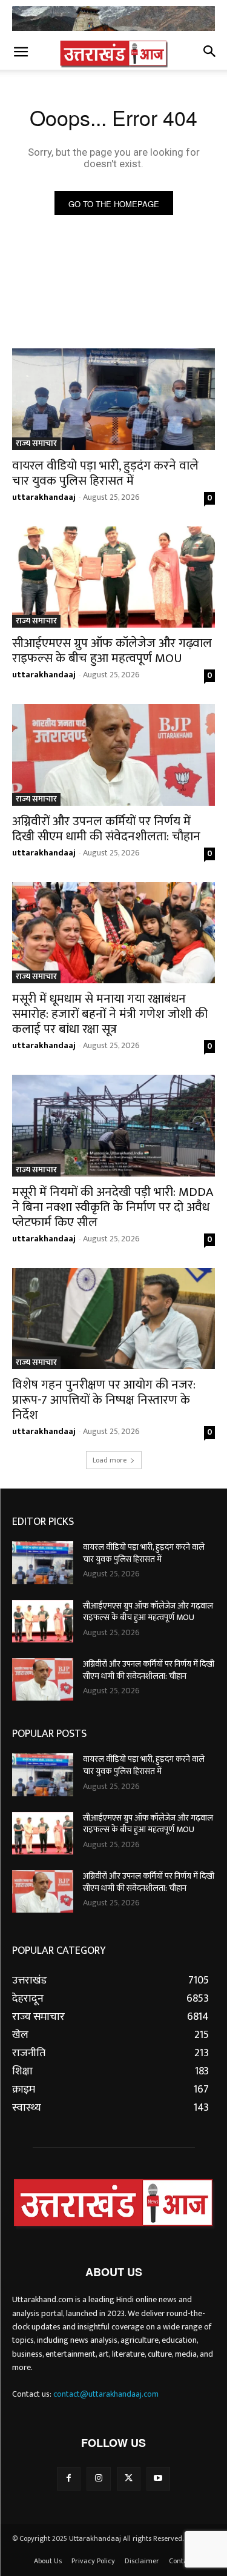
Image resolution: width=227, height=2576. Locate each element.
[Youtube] (158, 2479)
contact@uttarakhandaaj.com (106, 2394)
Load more (110, 1460)
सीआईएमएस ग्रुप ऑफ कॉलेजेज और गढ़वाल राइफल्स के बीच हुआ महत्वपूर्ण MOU (112, 651)
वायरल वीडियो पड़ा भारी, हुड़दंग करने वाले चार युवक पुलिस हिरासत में (105, 473)
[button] (21, 53)
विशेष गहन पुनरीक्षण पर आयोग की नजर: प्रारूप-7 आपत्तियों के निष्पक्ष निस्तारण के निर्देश (104, 1400)
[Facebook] (69, 2479)
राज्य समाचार (36, 444)
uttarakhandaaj (44, 497)
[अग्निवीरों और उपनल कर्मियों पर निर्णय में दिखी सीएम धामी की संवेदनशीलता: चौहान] (113, 755)
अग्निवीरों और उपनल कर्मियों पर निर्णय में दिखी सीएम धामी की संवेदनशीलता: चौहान (106, 829)
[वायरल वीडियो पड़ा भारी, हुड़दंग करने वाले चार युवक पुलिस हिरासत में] (113, 399)
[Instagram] (98, 2479)
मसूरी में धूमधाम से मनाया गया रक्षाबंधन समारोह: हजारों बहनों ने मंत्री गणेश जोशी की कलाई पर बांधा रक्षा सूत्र (110, 1014)
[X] (129, 2479)
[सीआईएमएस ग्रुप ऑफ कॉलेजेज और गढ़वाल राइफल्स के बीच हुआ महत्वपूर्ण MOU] (113, 577)
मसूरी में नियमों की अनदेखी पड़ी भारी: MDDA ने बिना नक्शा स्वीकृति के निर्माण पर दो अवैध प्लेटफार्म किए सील (113, 1207)
